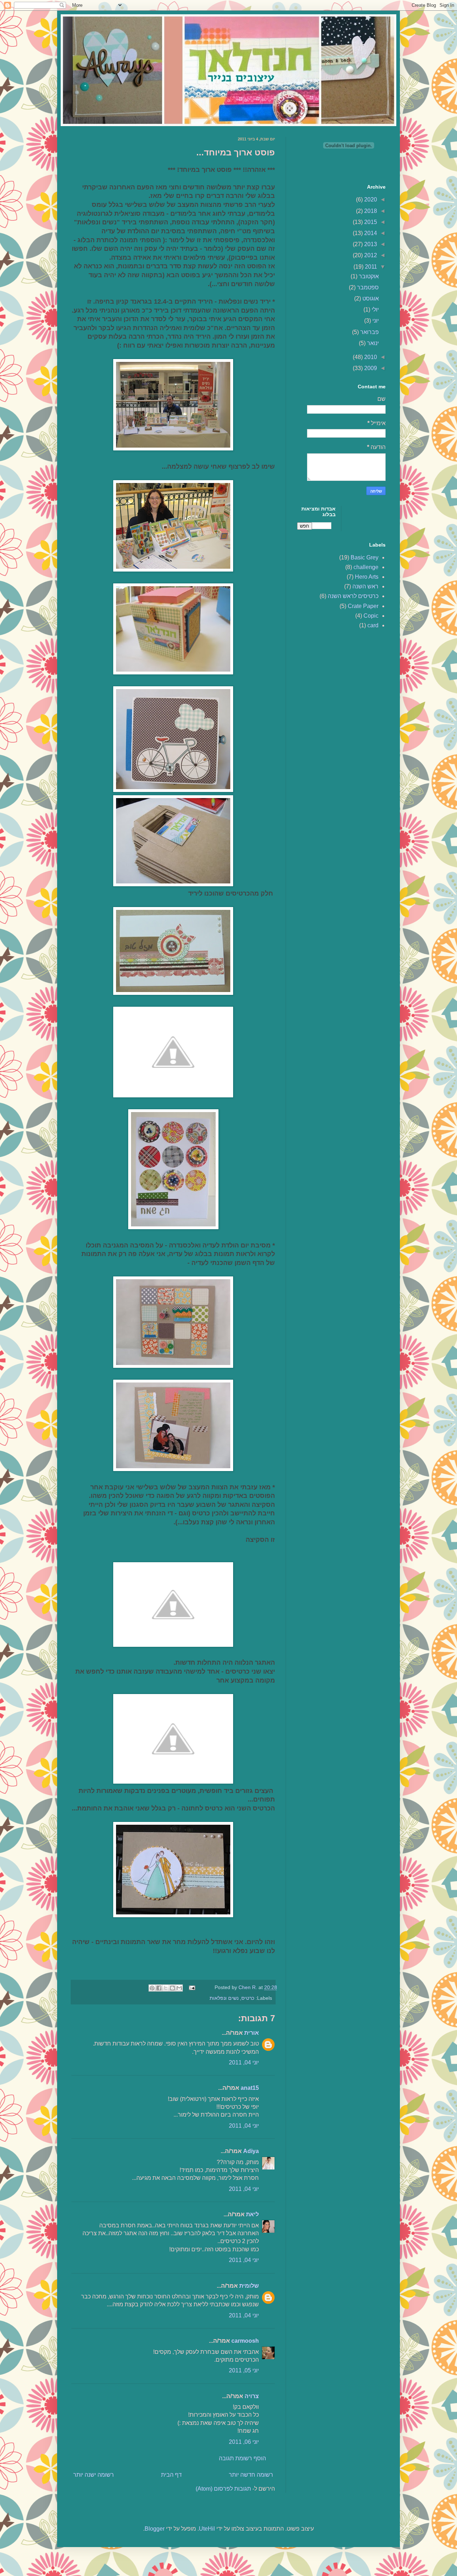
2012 (370, 255)
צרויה (252, 2396)
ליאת (252, 2214)
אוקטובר (368, 276)
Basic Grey (365, 557)
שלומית (249, 2286)
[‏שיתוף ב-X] (166, 1988)
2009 (370, 368)
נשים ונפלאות (224, 1998)
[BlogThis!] (172, 1988)
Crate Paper (363, 606)
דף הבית (171, 2475)
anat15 (250, 2088)
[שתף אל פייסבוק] (159, 1988)
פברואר (369, 332)
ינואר (372, 343)
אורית (252, 2033)
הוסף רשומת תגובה (242, 2458)
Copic (371, 616)
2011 (370, 267)
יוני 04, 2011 (244, 2062)
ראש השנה (365, 586)
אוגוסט (370, 298)
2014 (370, 233)
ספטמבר (367, 287)
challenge (366, 567)
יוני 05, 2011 (244, 2370)
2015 (370, 222)
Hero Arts (367, 577)
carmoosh (245, 2341)
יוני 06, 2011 (244, 2442)
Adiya (251, 2151)
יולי (375, 310)
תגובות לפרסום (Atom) (223, 2489)
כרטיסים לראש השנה (353, 596)
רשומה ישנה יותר (94, 2475)
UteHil (207, 2529)
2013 (370, 244)
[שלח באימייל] (179, 1988)
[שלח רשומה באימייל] (193, 1987)
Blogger (155, 2529)
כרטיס (248, 1998)
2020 (370, 200)
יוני (375, 321)
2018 (370, 211)
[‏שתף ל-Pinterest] (152, 1988)
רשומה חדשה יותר (251, 2475)
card (373, 625)
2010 (370, 357)
